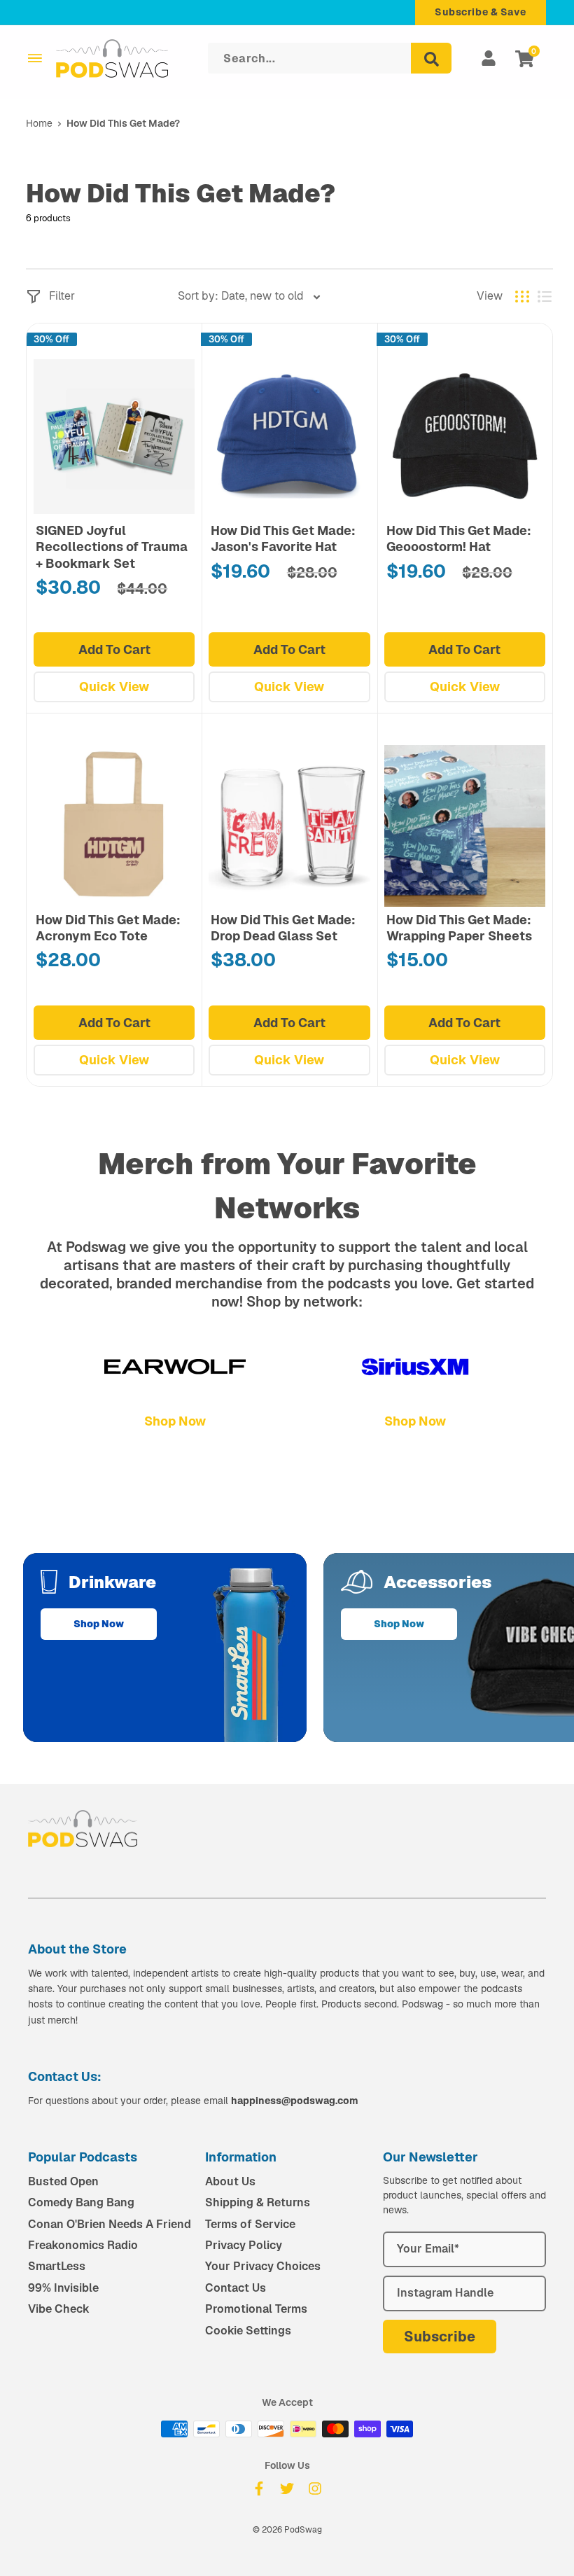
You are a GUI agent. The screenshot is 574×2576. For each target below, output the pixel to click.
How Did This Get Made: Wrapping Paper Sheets (459, 928)
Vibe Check (59, 2309)
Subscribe (440, 2337)
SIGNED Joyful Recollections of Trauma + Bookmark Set (112, 547)
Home (39, 123)
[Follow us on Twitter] (287, 2488)
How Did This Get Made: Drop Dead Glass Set (283, 928)
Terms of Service (250, 2224)
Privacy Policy (244, 2245)
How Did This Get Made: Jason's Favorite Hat (283, 538)
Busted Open (63, 2181)
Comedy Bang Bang (81, 2202)
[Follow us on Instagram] (315, 2488)
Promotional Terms (256, 2309)
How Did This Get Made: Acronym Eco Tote (108, 928)
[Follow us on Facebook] (259, 2488)
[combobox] (250, 296)
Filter (62, 296)
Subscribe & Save (481, 12)
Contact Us (236, 2288)
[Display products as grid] (522, 297)
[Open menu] (35, 58)
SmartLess (57, 2266)
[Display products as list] (545, 297)
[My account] (489, 58)
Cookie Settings (248, 2331)
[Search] (431, 58)
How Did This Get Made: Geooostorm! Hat (459, 538)
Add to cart (114, 649)
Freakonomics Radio (83, 2245)
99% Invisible (63, 2288)
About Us (230, 2181)
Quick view (114, 687)
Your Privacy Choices (263, 2266)
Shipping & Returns (258, 2202)
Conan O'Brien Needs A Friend (110, 2224)
